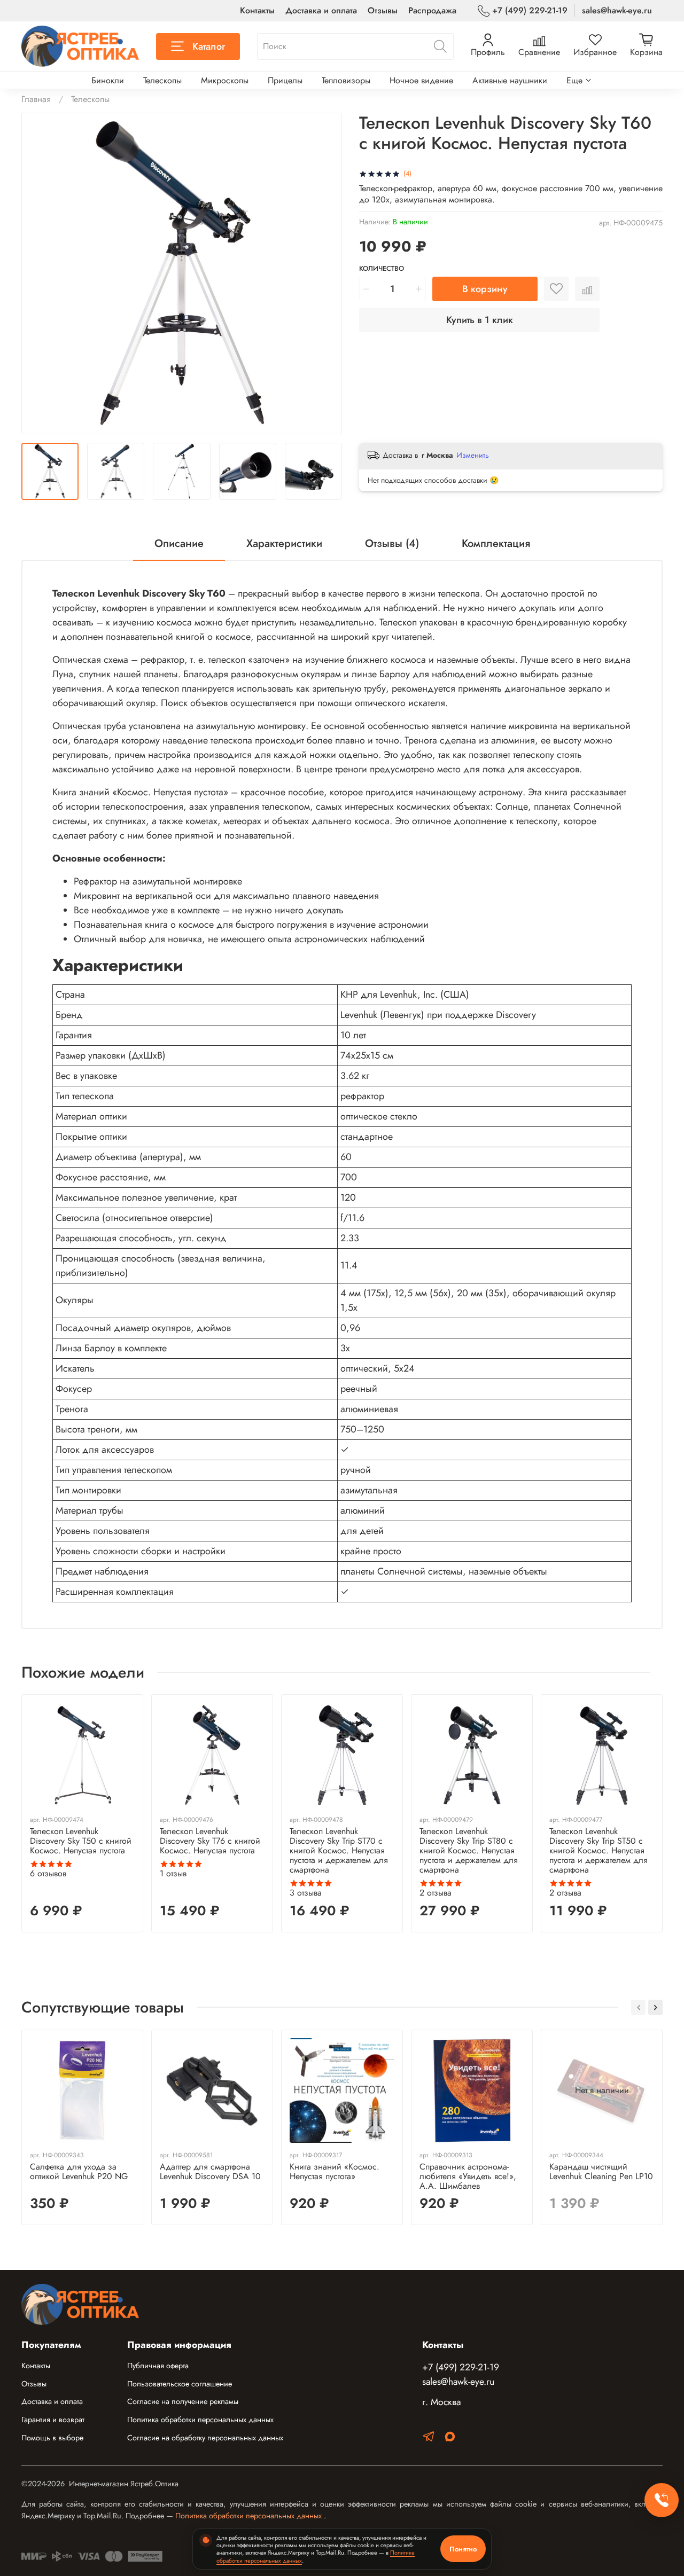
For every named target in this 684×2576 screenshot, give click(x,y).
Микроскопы (225, 80)
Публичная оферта (158, 2366)
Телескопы (162, 80)
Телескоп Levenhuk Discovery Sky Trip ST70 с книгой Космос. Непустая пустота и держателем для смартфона (339, 1850)
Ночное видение (421, 80)
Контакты (257, 10)
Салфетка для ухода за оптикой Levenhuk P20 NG (79, 2171)
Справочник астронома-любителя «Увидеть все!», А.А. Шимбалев (468, 2176)
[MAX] (450, 2438)
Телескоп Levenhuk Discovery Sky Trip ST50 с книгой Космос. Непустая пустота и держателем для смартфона (598, 1850)
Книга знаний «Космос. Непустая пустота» (335, 2171)
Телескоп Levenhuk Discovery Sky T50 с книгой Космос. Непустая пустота (81, 1841)
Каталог (209, 46)
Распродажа (432, 10)
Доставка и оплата (321, 10)
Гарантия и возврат (53, 2420)
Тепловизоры (346, 80)
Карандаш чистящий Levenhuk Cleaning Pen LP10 (601, 2171)
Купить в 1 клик (480, 320)
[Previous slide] (38, 273)
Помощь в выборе (52, 2438)
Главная (36, 99)
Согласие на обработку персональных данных (205, 2438)
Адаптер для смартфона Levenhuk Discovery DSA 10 (210, 2171)
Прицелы (285, 80)
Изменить (473, 455)
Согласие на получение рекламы (183, 2401)
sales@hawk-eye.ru (617, 10)
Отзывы (383, 10)
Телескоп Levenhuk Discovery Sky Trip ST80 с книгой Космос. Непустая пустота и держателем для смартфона (469, 1850)
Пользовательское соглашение (180, 2384)
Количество (382, 269)
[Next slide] (325, 273)
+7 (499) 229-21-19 (530, 10)
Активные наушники (510, 80)
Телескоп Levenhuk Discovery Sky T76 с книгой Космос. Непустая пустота (210, 1841)
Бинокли (108, 80)
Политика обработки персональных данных (200, 2420)
